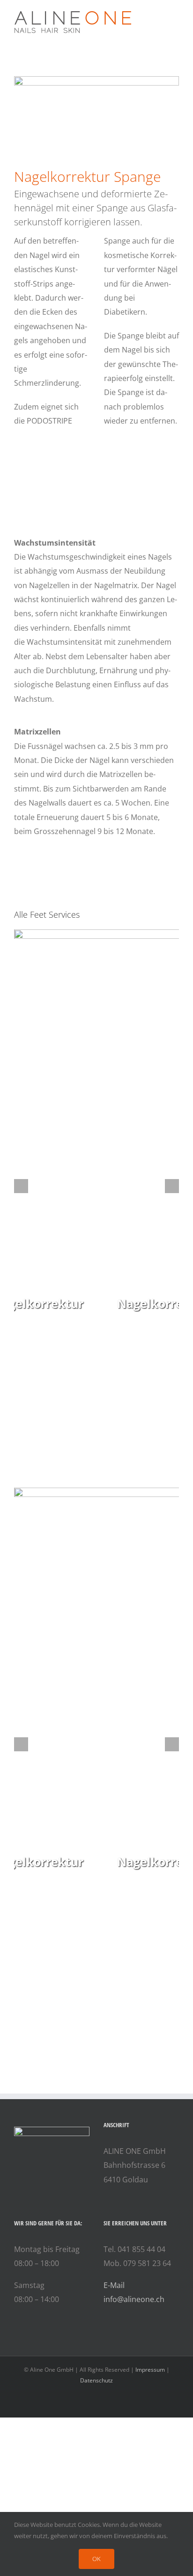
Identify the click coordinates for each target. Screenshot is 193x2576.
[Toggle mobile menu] (175, 14)
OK (96, 2559)
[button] (21, 1186)
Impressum (150, 2370)
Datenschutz (96, 2380)
